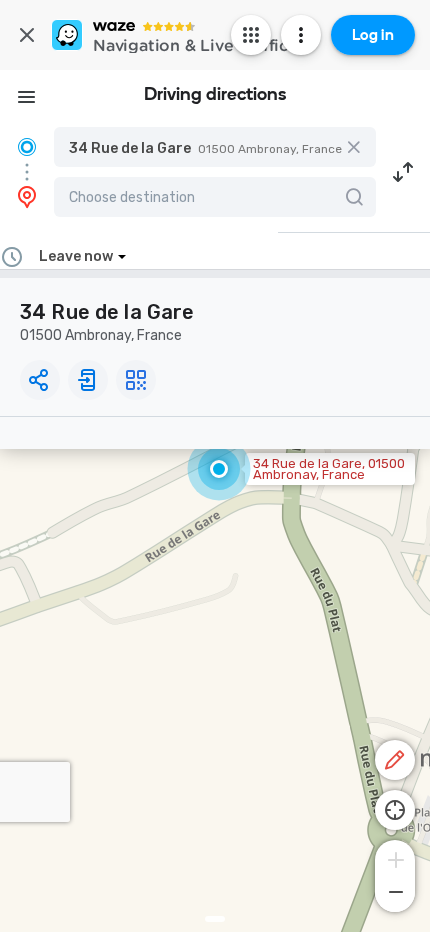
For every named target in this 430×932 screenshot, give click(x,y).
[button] (215, 147)
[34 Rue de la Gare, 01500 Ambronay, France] (219, 469)
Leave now (76, 256)
